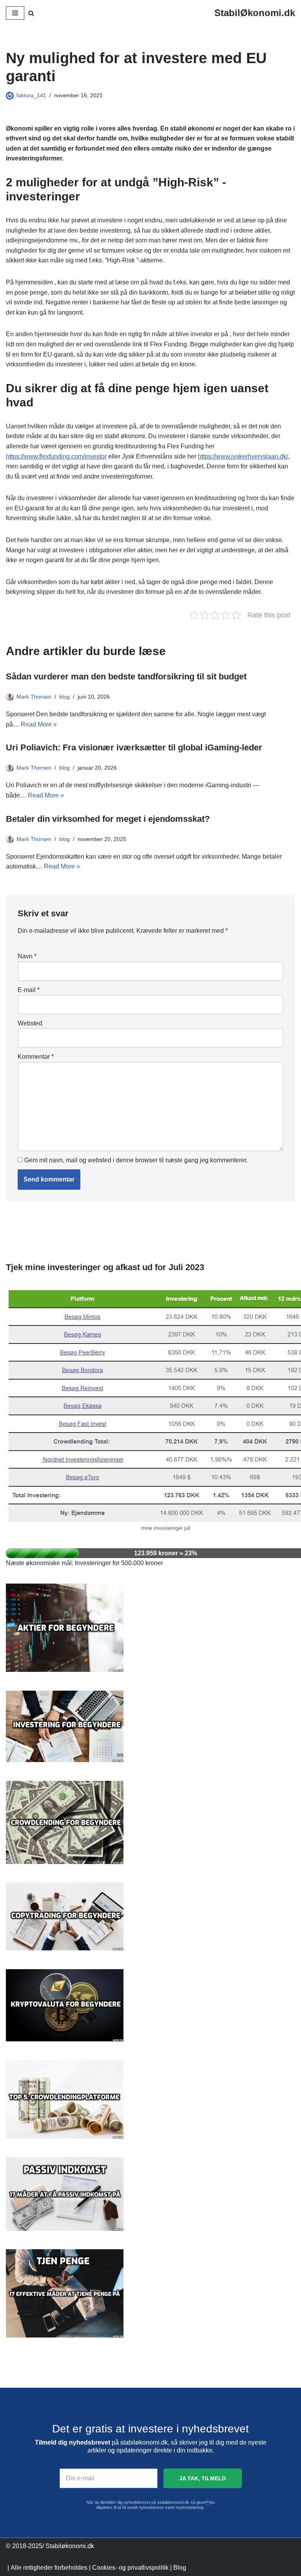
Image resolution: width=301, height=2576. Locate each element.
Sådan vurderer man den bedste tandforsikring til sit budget (126, 676)
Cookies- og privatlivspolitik (130, 2568)
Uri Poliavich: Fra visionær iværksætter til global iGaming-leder (134, 747)
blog (64, 697)
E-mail (29, 990)
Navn (27, 956)
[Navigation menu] (15, 13)
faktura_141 (31, 95)
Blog (180, 2568)
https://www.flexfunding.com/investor (56, 456)
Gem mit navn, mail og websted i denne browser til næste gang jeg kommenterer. (136, 1160)
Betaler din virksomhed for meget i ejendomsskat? (108, 819)
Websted (30, 1023)
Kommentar (36, 1057)
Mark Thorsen (34, 697)
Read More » (39, 724)
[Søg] (31, 13)
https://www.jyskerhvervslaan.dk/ (243, 456)
